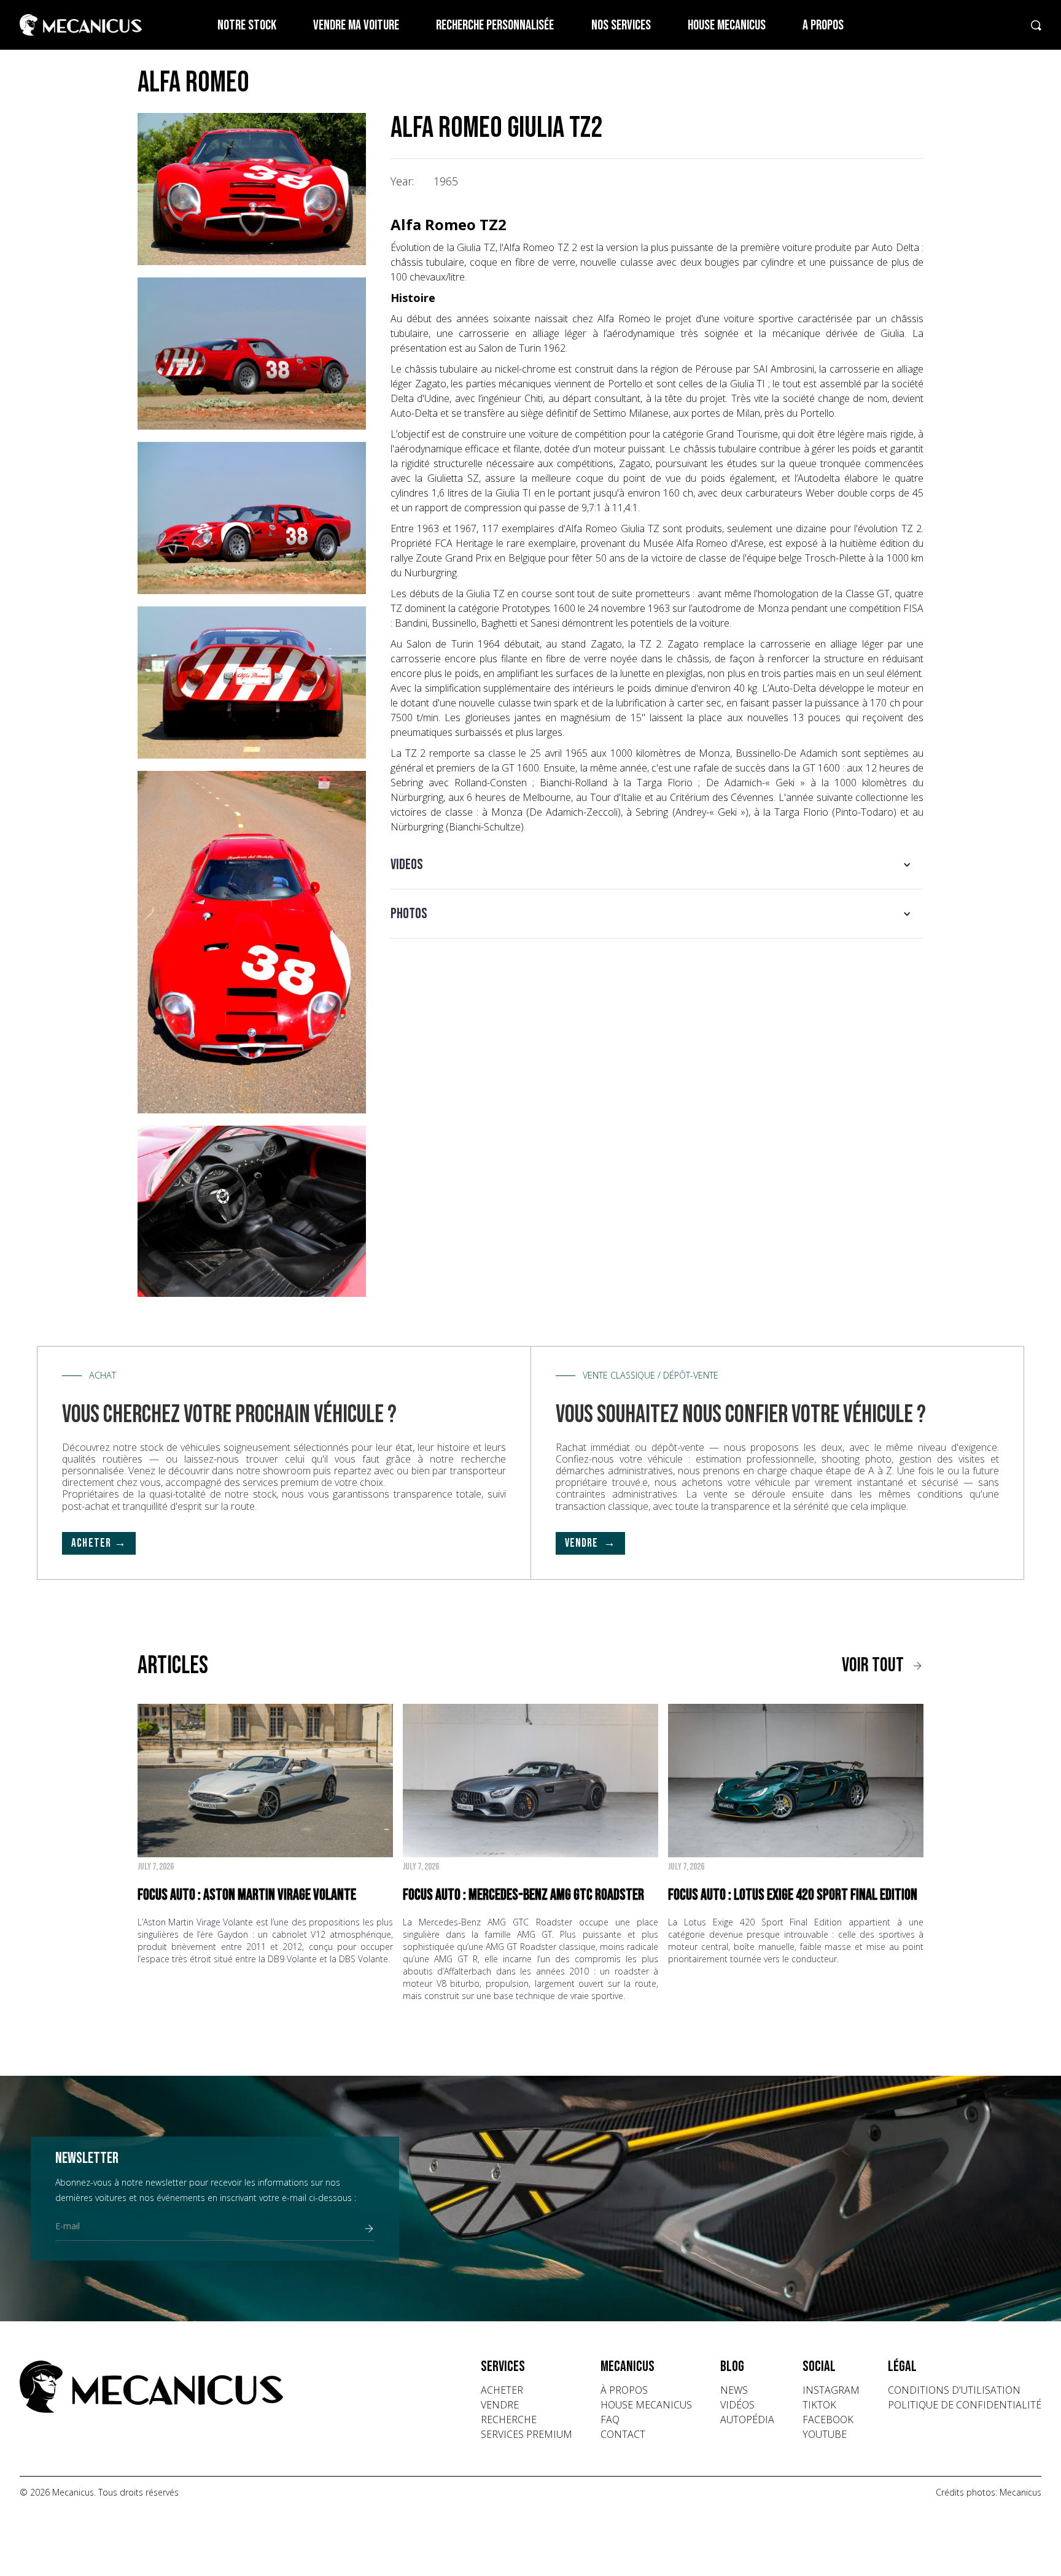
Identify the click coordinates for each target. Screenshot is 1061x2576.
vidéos (737, 2405)
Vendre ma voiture (356, 25)
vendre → (591, 1543)
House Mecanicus (727, 25)
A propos (823, 25)
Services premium (527, 2434)
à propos (624, 2390)
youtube (825, 2434)
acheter (502, 2390)
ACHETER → (99, 1543)
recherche (509, 2419)
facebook (828, 2419)
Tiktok (819, 2405)
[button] (657, 865)
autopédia (747, 2419)
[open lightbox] (252, 189)
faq (610, 2419)
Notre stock (247, 25)
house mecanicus (646, 2405)
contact (623, 2434)
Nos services (621, 25)
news (734, 2390)
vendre (500, 2405)
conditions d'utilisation (954, 2390)
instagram (831, 2390)
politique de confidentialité (965, 2405)
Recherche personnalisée (495, 25)
